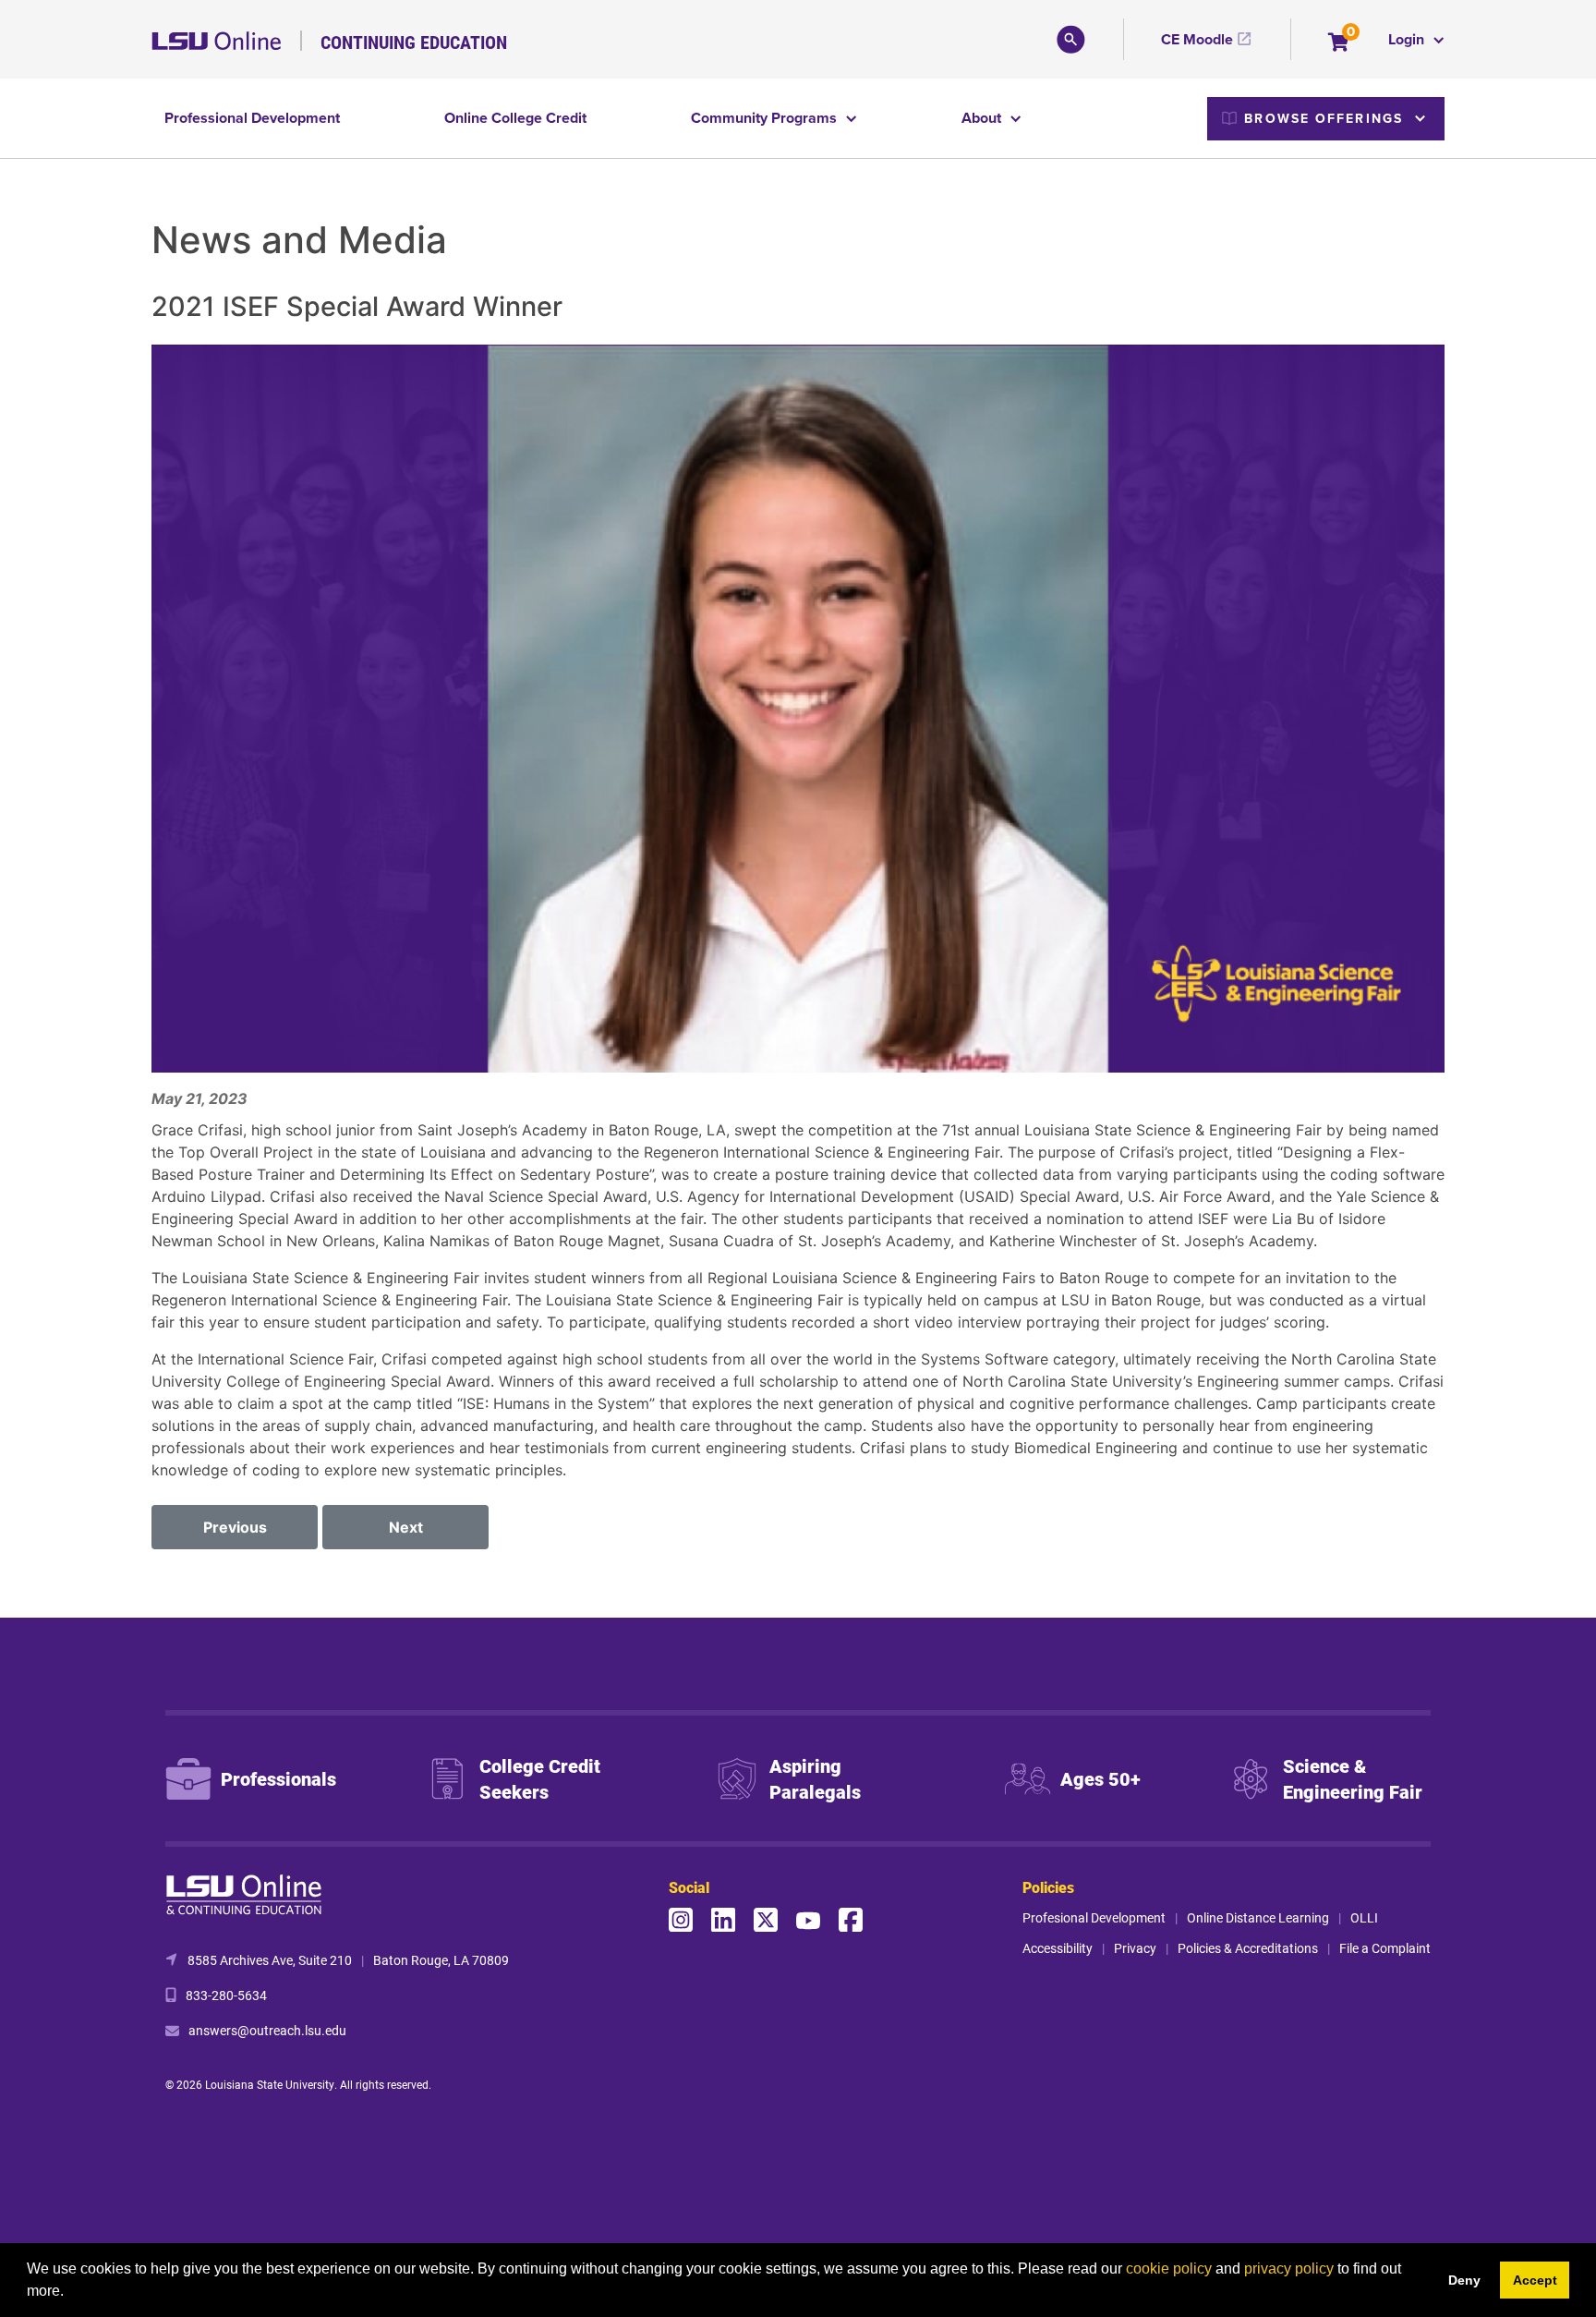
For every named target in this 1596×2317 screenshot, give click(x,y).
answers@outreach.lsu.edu (267, 2030)
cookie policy (1169, 2268)
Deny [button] (1464, 2280)
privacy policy (1289, 2268)
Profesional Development (1094, 1917)
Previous (235, 1527)
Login (1408, 39)
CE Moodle (1197, 39)
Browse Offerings (1324, 118)
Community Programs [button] (766, 118)
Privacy (1135, 1948)
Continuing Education (414, 42)
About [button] (983, 118)
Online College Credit (515, 118)
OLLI (1364, 1917)
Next (406, 1527)
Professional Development (252, 118)
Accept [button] (1535, 2280)
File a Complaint (1385, 1948)
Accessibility (1058, 1948)
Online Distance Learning (1258, 1917)
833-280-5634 (226, 1995)
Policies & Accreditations (1248, 1948)
